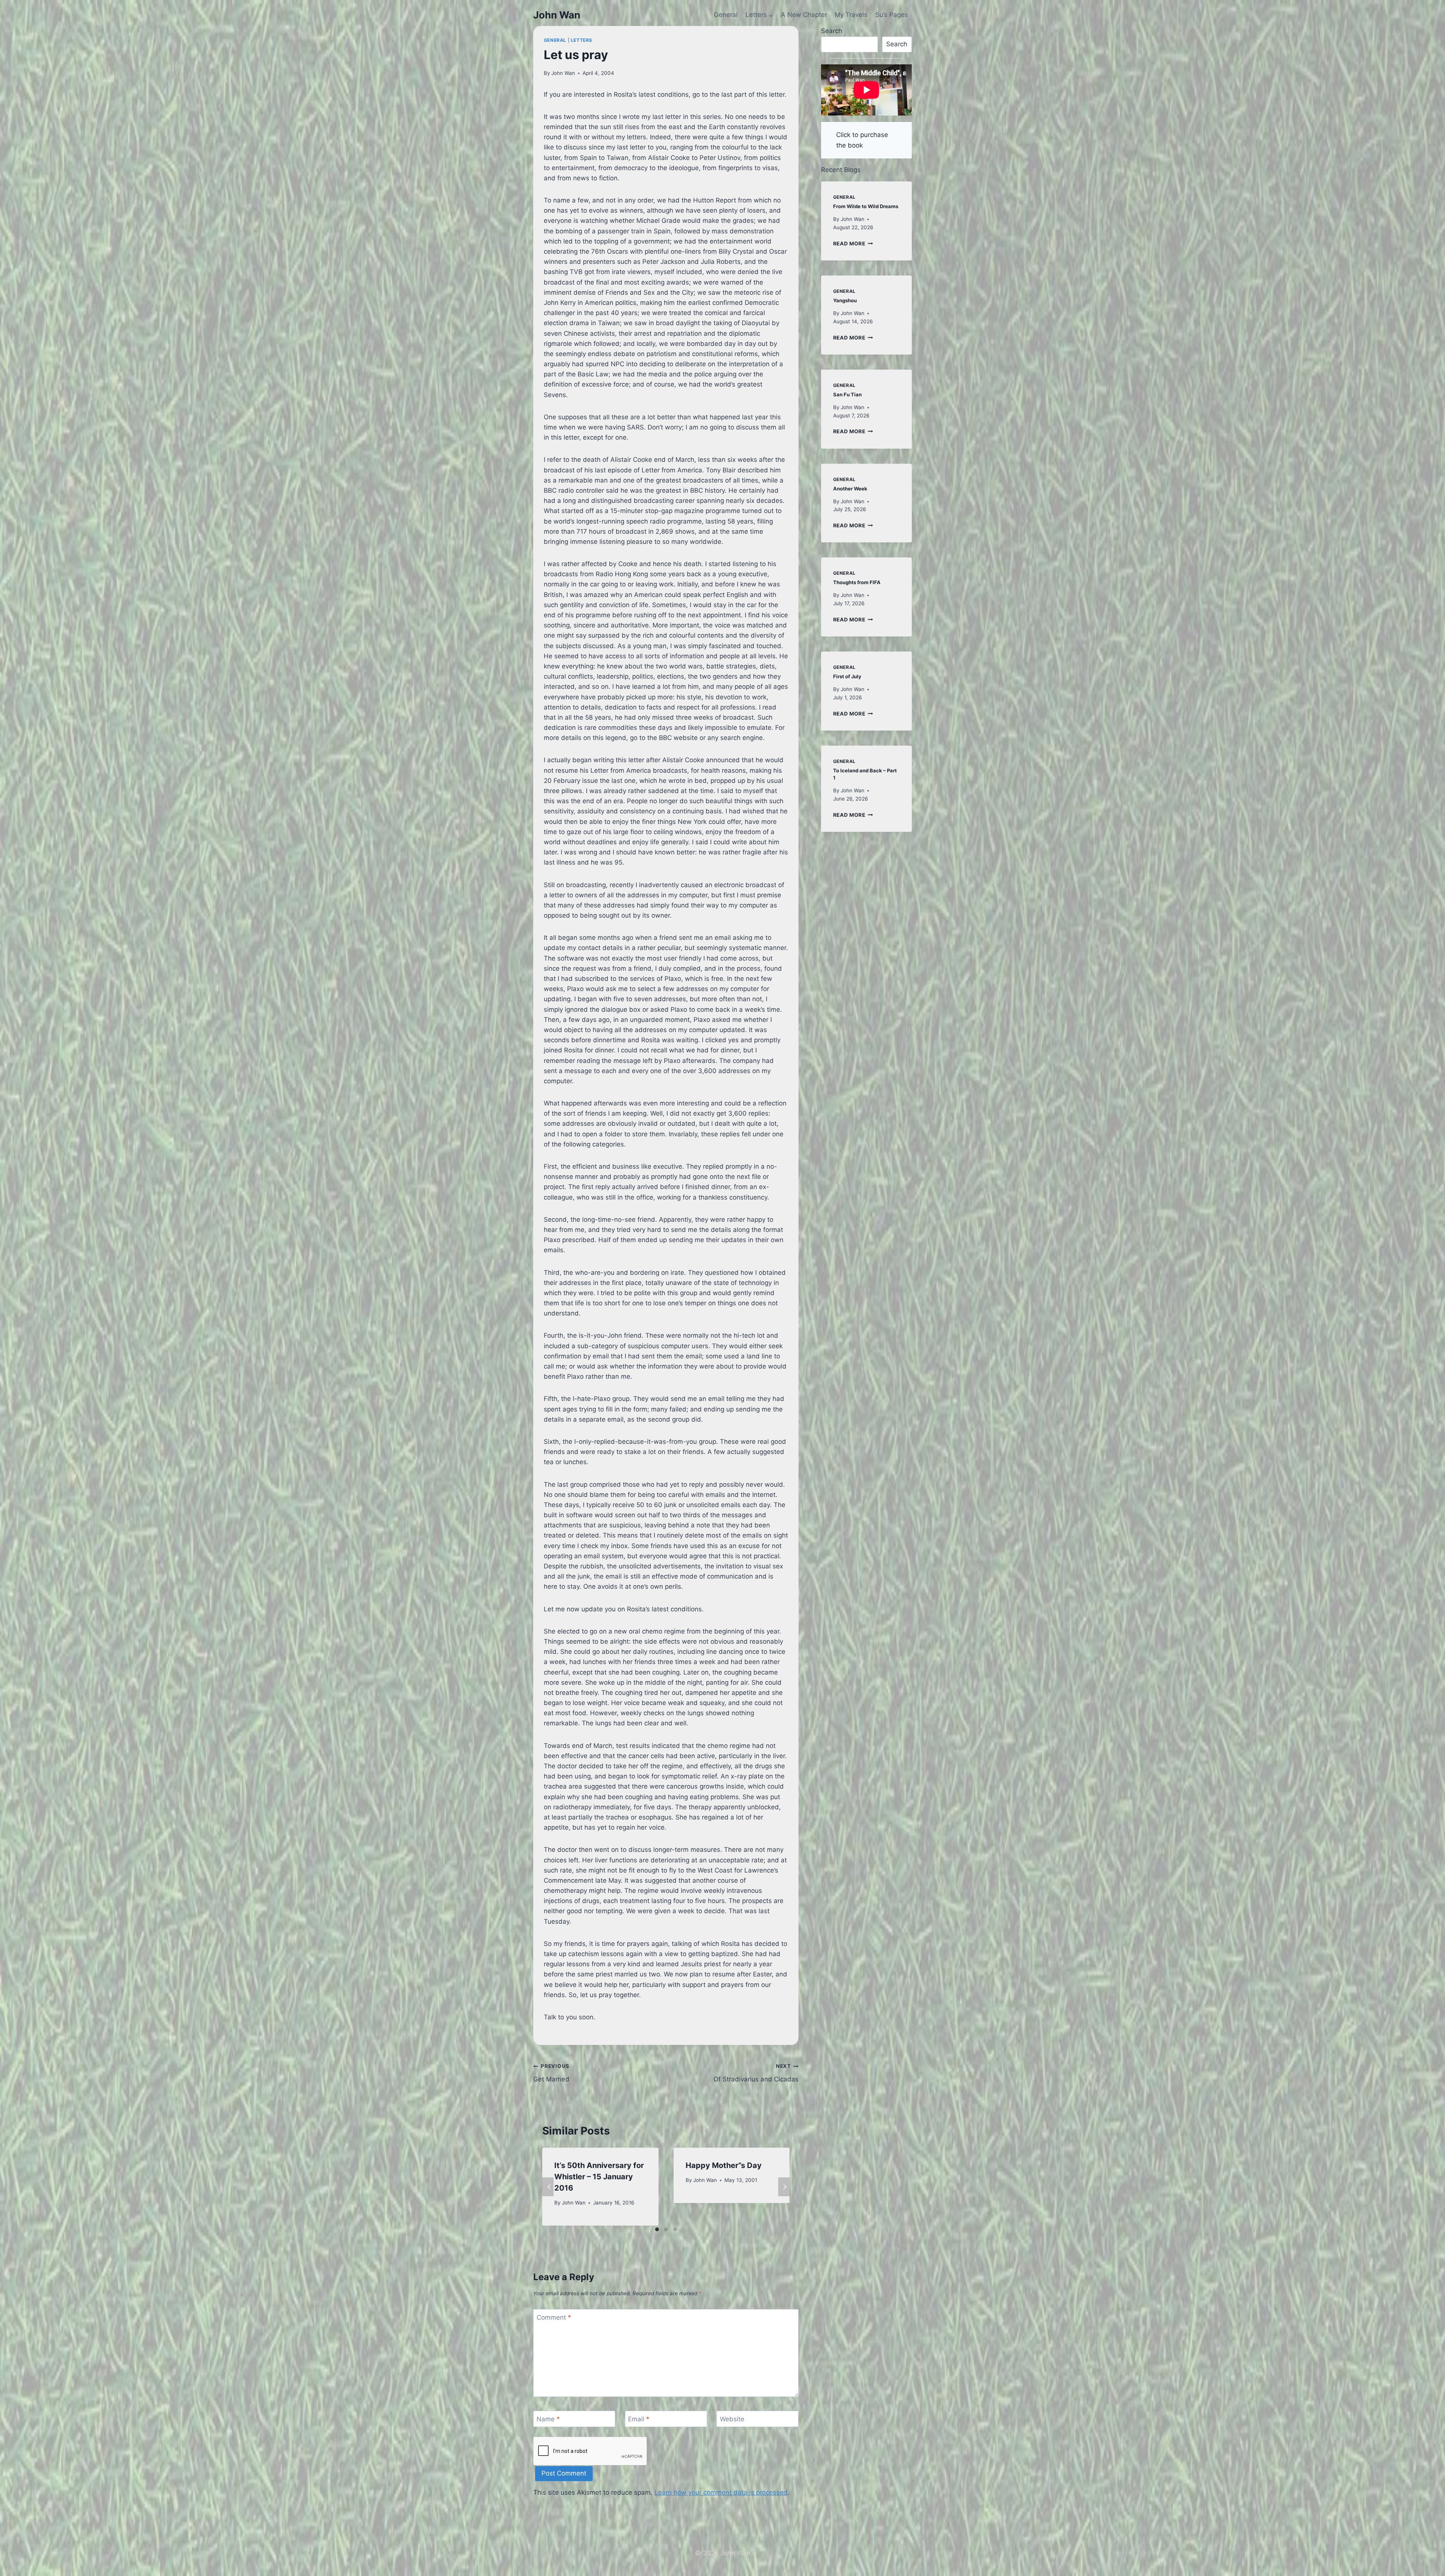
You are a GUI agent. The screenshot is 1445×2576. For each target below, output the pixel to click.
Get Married (551, 2073)
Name (548, 2419)
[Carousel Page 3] (675, 2229)
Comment (554, 2317)
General (726, 15)
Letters (582, 40)
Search (832, 31)
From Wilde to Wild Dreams (866, 206)
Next (784, 2187)
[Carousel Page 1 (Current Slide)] (657, 2229)
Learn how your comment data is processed (721, 2492)
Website (732, 2419)
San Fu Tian (847, 394)
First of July (847, 676)
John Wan (563, 73)
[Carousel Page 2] (666, 2229)
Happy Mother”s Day (724, 2165)
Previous (548, 2187)
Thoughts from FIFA (857, 582)
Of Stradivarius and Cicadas (756, 2073)
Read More (853, 244)
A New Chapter (804, 15)
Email (639, 2419)
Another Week (850, 489)
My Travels (851, 15)
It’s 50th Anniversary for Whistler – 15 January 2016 (599, 2177)
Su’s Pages (892, 15)
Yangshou (845, 300)
